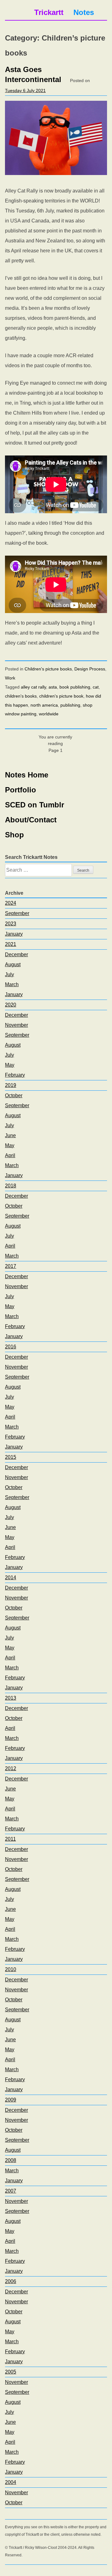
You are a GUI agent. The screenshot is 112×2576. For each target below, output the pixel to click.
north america (44, 705)
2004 (11, 2482)
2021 (11, 944)
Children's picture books (48, 669)
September (17, 913)
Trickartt (49, 12)
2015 (11, 1457)
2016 (11, 1347)
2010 (11, 1969)
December (16, 954)
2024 (11, 903)
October (14, 1096)
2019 (11, 1085)
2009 (11, 2100)
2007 (11, 2191)
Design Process (90, 669)
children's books (21, 696)
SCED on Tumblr (35, 805)
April (10, 1155)
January (14, 934)
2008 (11, 2160)
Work (10, 678)
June (10, 1135)
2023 (11, 924)
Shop (14, 835)
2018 (11, 1186)
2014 (11, 1578)
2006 (11, 2281)
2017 (11, 1266)
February (15, 1075)
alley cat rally (33, 687)
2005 (11, 2372)
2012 (11, 1768)
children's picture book (61, 696)
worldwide (49, 714)
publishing (70, 705)
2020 (11, 1005)
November (16, 1025)
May (10, 1065)
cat (96, 687)
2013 (11, 1698)
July (9, 974)
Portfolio (21, 790)
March (12, 984)
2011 (10, 1839)
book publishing (75, 687)
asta (53, 687)
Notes (84, 12)
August (13, 964)
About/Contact (31, 820)
